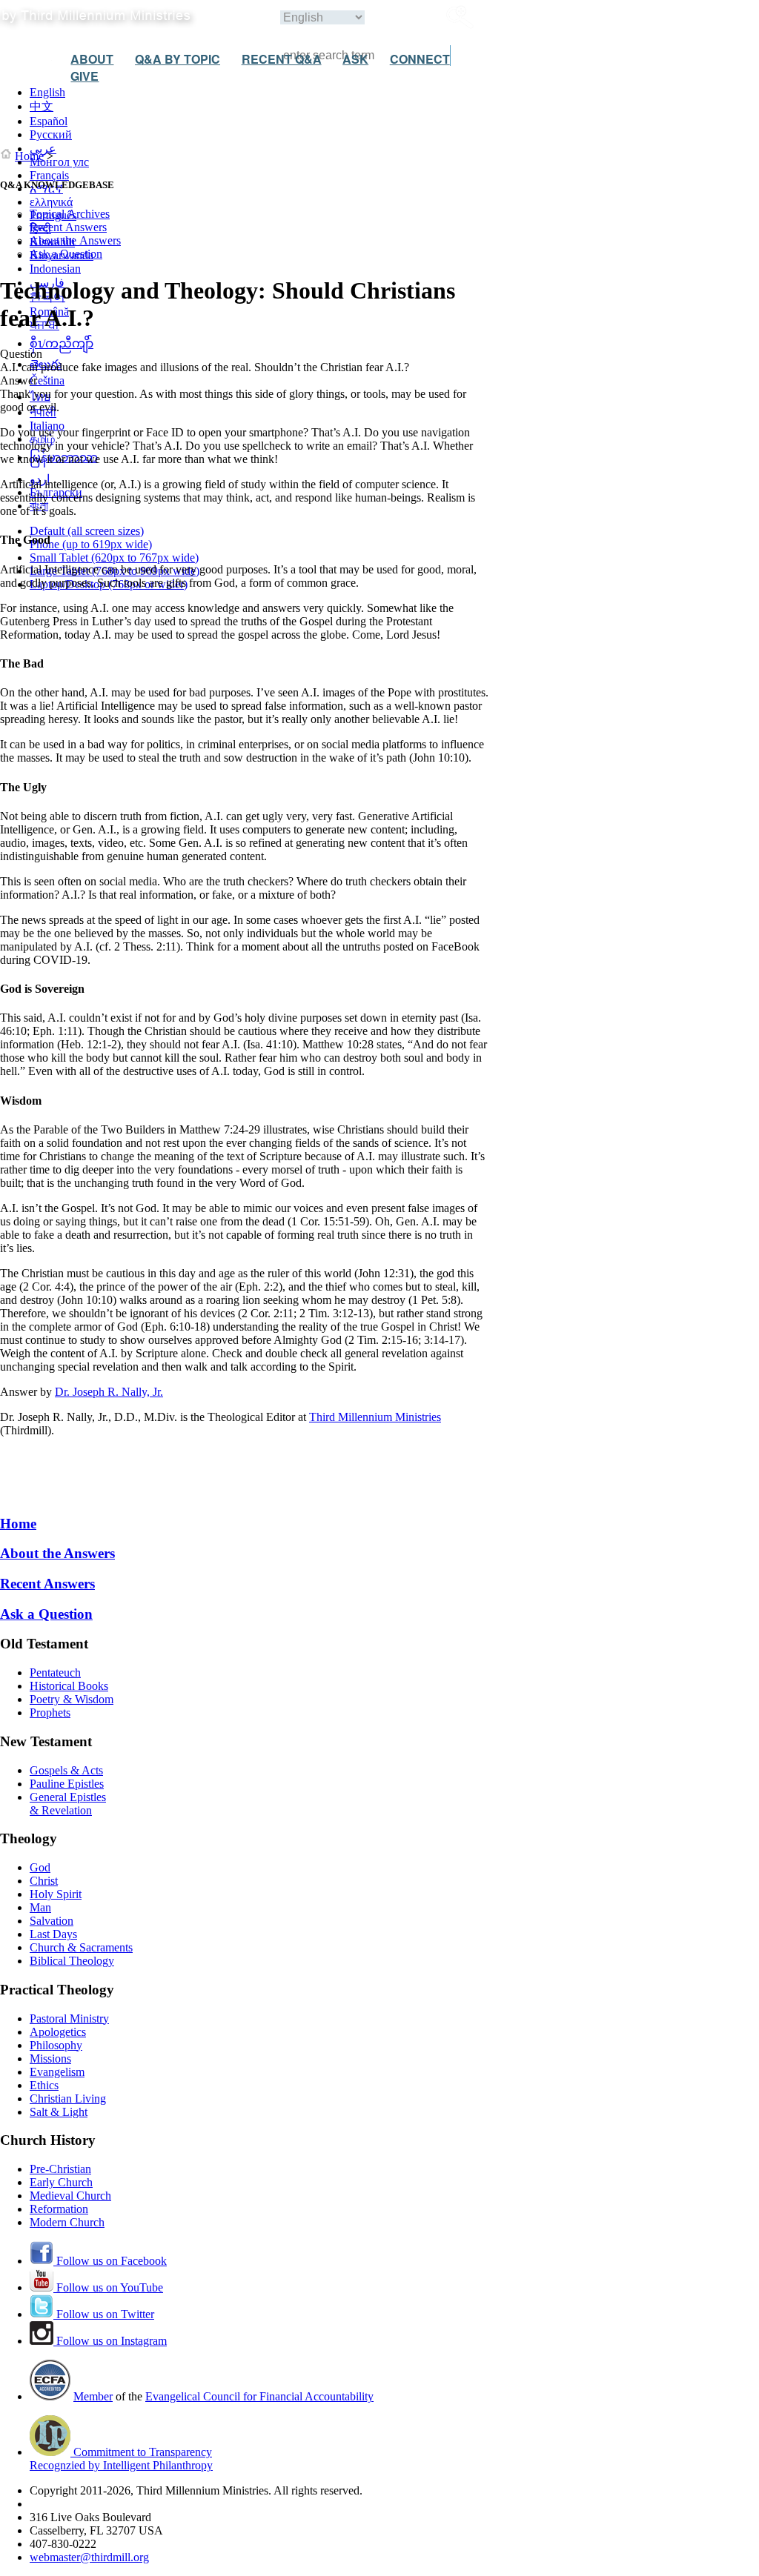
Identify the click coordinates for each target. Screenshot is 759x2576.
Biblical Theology (72, 1961)
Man (40, 1907)
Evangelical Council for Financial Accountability (259, 2396)
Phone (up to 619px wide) (91, 544)
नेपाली (43, 412)
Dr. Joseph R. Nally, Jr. (109, 1392)
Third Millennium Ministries (375, 1417)
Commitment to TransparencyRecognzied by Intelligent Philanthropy (121, 2459)
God (40, 1867)
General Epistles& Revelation (68, 1804)
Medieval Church (70, 2196)
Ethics (44, 2085)
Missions (50, 2059)
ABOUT (92, 59)
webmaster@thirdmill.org (89, 2557)
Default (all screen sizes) (87, 531)
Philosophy (56, 2045)
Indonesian (55, 269)
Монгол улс (59, 162)
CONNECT (420, 59)
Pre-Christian (60, 2169)
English (47, 92)
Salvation (52, 1921)
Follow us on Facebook (110, 2261)
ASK (355, 59)
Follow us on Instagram (110, 2341)
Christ (44, 1881)
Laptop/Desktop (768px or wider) (109, 584)
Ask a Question (66, 254)
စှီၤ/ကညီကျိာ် (62, 343)
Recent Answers (68, 227)
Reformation (59, 2209)
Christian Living (68, 2099)
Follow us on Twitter (104, 2314)
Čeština (47, 380)
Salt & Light (59, 2112)
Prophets (50, 1713)
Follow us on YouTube (108, 2287)
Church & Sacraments (81, 1947)
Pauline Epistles (67, 1784)
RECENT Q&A (282, 59)
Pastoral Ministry (69, 2018)
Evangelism (57, 2072)
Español (49, 121)
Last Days (53, 1934)
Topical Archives (70, 214)
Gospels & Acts (66, 1770)
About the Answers (75, 240)
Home (29, 156)
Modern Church (67, 2222)
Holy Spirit (56, 1894)
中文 (42, 106)
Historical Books (69, 1686)
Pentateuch (55, 1673)
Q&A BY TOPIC (178, 59)
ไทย (40, 397)
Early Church (61, 2182)
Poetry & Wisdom (72, 1699)
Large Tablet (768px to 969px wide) (115, 571)
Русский (51, 134)
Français (49, 175)
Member (93, 2396)
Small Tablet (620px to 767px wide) (114, 558)
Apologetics (58, 2032)
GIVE (84, 76)
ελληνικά (51, 202)
